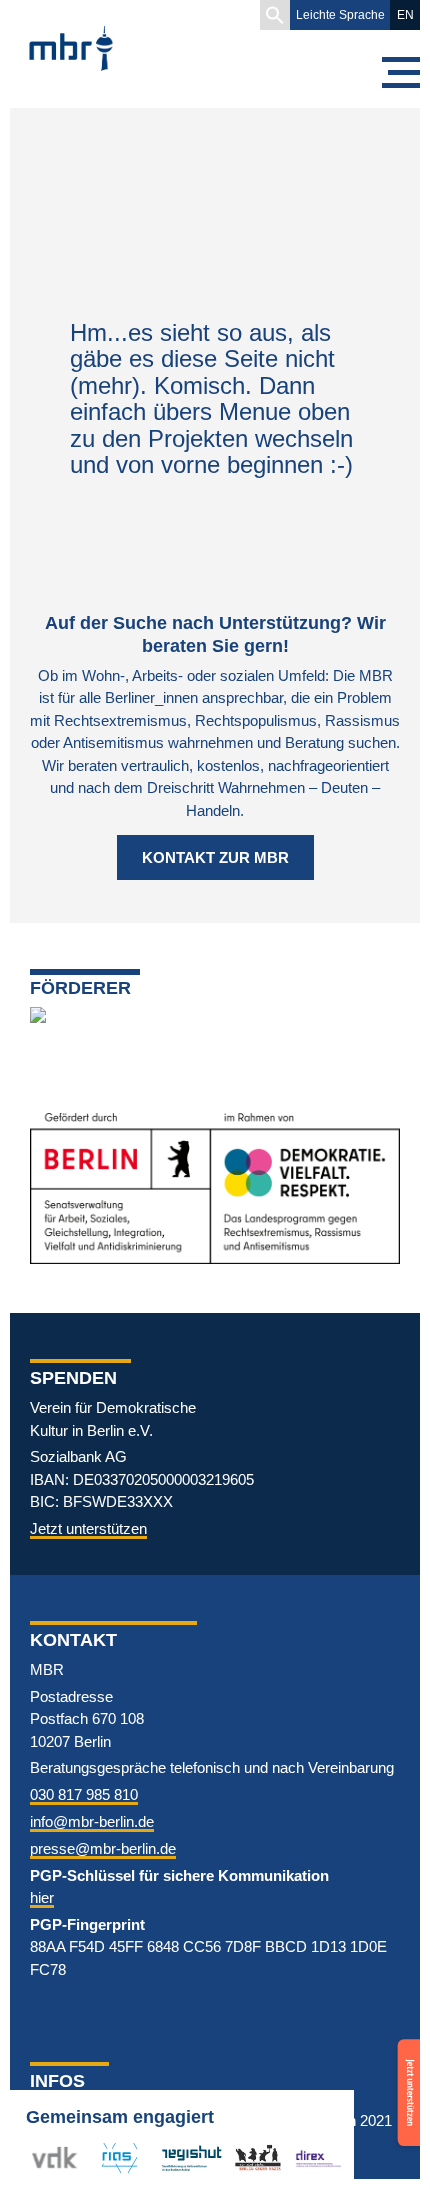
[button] (275, 15)
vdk (44, 2157)
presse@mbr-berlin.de (103, 1848)
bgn (247, 2157)
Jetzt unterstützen (88, 1528)
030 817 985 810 (84, 1794)
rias (104, 2157)
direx (311, 2157)
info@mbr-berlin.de (92, 1821)
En (405, 15)
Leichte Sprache (340, 15)
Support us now (406, 2067)
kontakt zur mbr (215, 857)
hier (42, 1897)
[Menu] (400, 72)
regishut (187, 2157)
